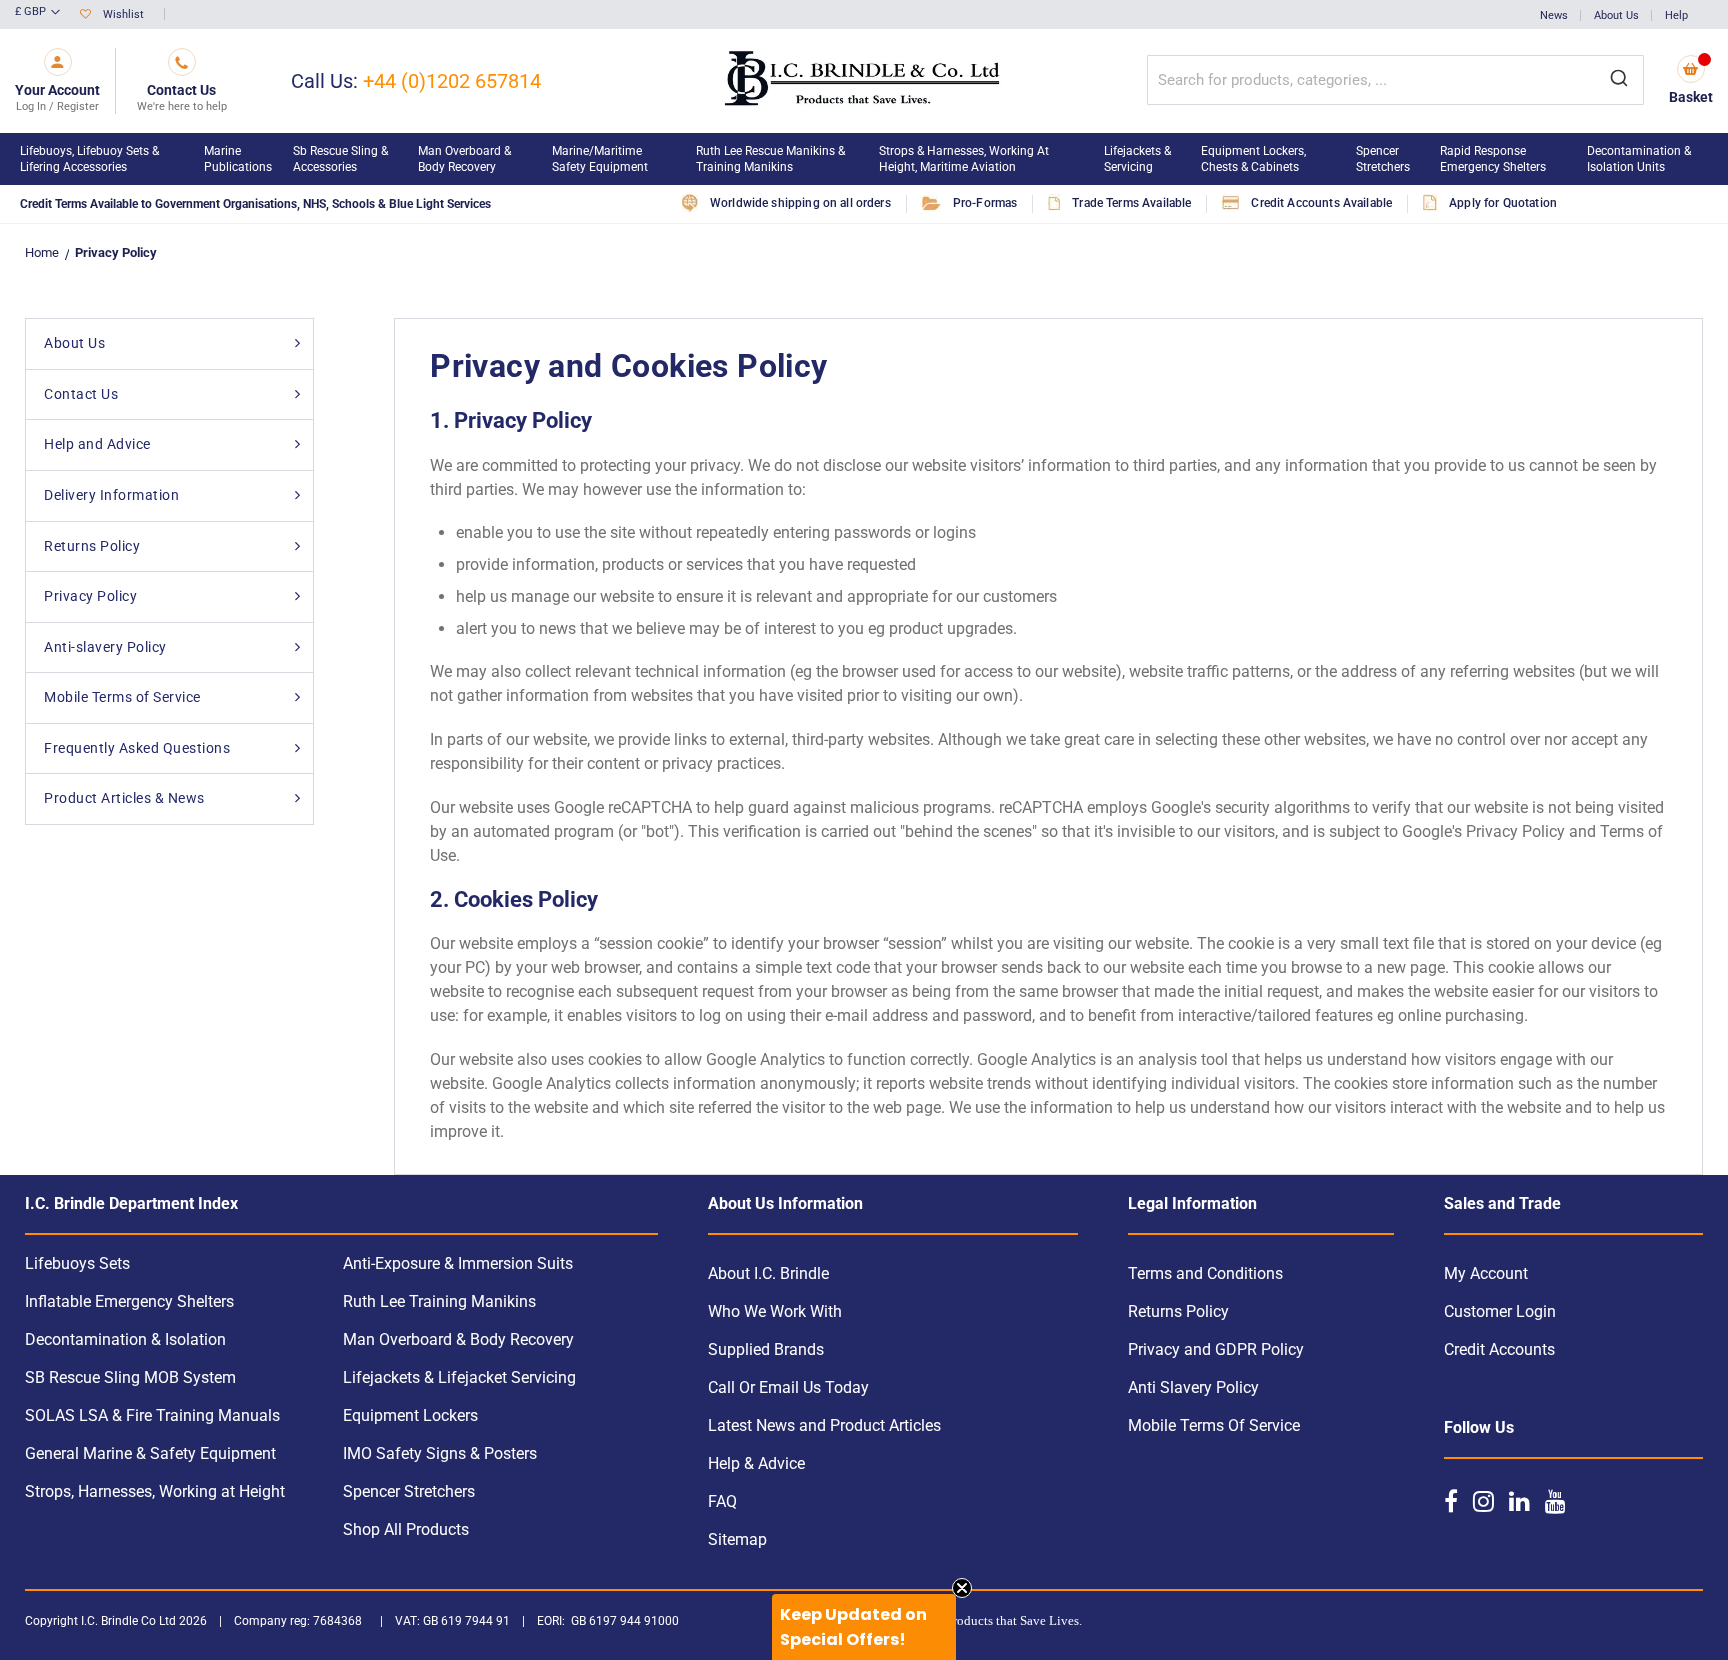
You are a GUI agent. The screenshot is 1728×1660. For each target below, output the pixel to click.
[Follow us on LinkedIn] (1519, 1501)
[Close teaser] (962, 1588)
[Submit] (1619, 80)
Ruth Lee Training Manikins (439, 1301)
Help (1676, 15)
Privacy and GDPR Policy (1216, 1349)
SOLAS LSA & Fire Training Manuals (152, 1415)
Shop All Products (406, 1529)
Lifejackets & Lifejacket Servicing (459, 1377)
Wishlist (123, 14)
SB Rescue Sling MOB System (130, 1377)
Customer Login (1500, 1311)
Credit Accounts (1499, 1349)
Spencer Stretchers (409, 1491)
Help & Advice (756, 1463)
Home (42, 252)
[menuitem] (102, 159)
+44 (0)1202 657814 (452, 81)
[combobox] (1395, 80)
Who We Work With (775, 1311)
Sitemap (737, 1539)
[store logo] (863, 81)
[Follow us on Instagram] (1483, 1501)
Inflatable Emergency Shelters (129, 1301)
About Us (1616, 15)
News (1554, 15)
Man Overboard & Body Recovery (458, 1339)
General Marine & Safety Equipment (150, 1453)
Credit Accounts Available (1321, 203)
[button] (37, 13)
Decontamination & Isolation (125, 1339)
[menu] (864, 159)
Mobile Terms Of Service (1214, 1425)
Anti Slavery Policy (1193, 1387)
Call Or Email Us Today (788, 1387)
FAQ (722, 1501)
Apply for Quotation (1503, 203)
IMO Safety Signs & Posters (440, 1453)
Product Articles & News (124, 798)
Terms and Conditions (1205, 1273)
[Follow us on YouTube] (1555, 1501)
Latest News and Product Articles (824, 1425)
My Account (1486, 1273)
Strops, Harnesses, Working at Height (155, 1491)
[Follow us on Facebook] (1451, 1501)
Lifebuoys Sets (77, 1263)
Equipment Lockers (410, 1415)
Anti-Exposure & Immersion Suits (458, 1263)
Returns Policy (1178, 1311)
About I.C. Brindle (768, 1273)
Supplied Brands (766, 1349)
